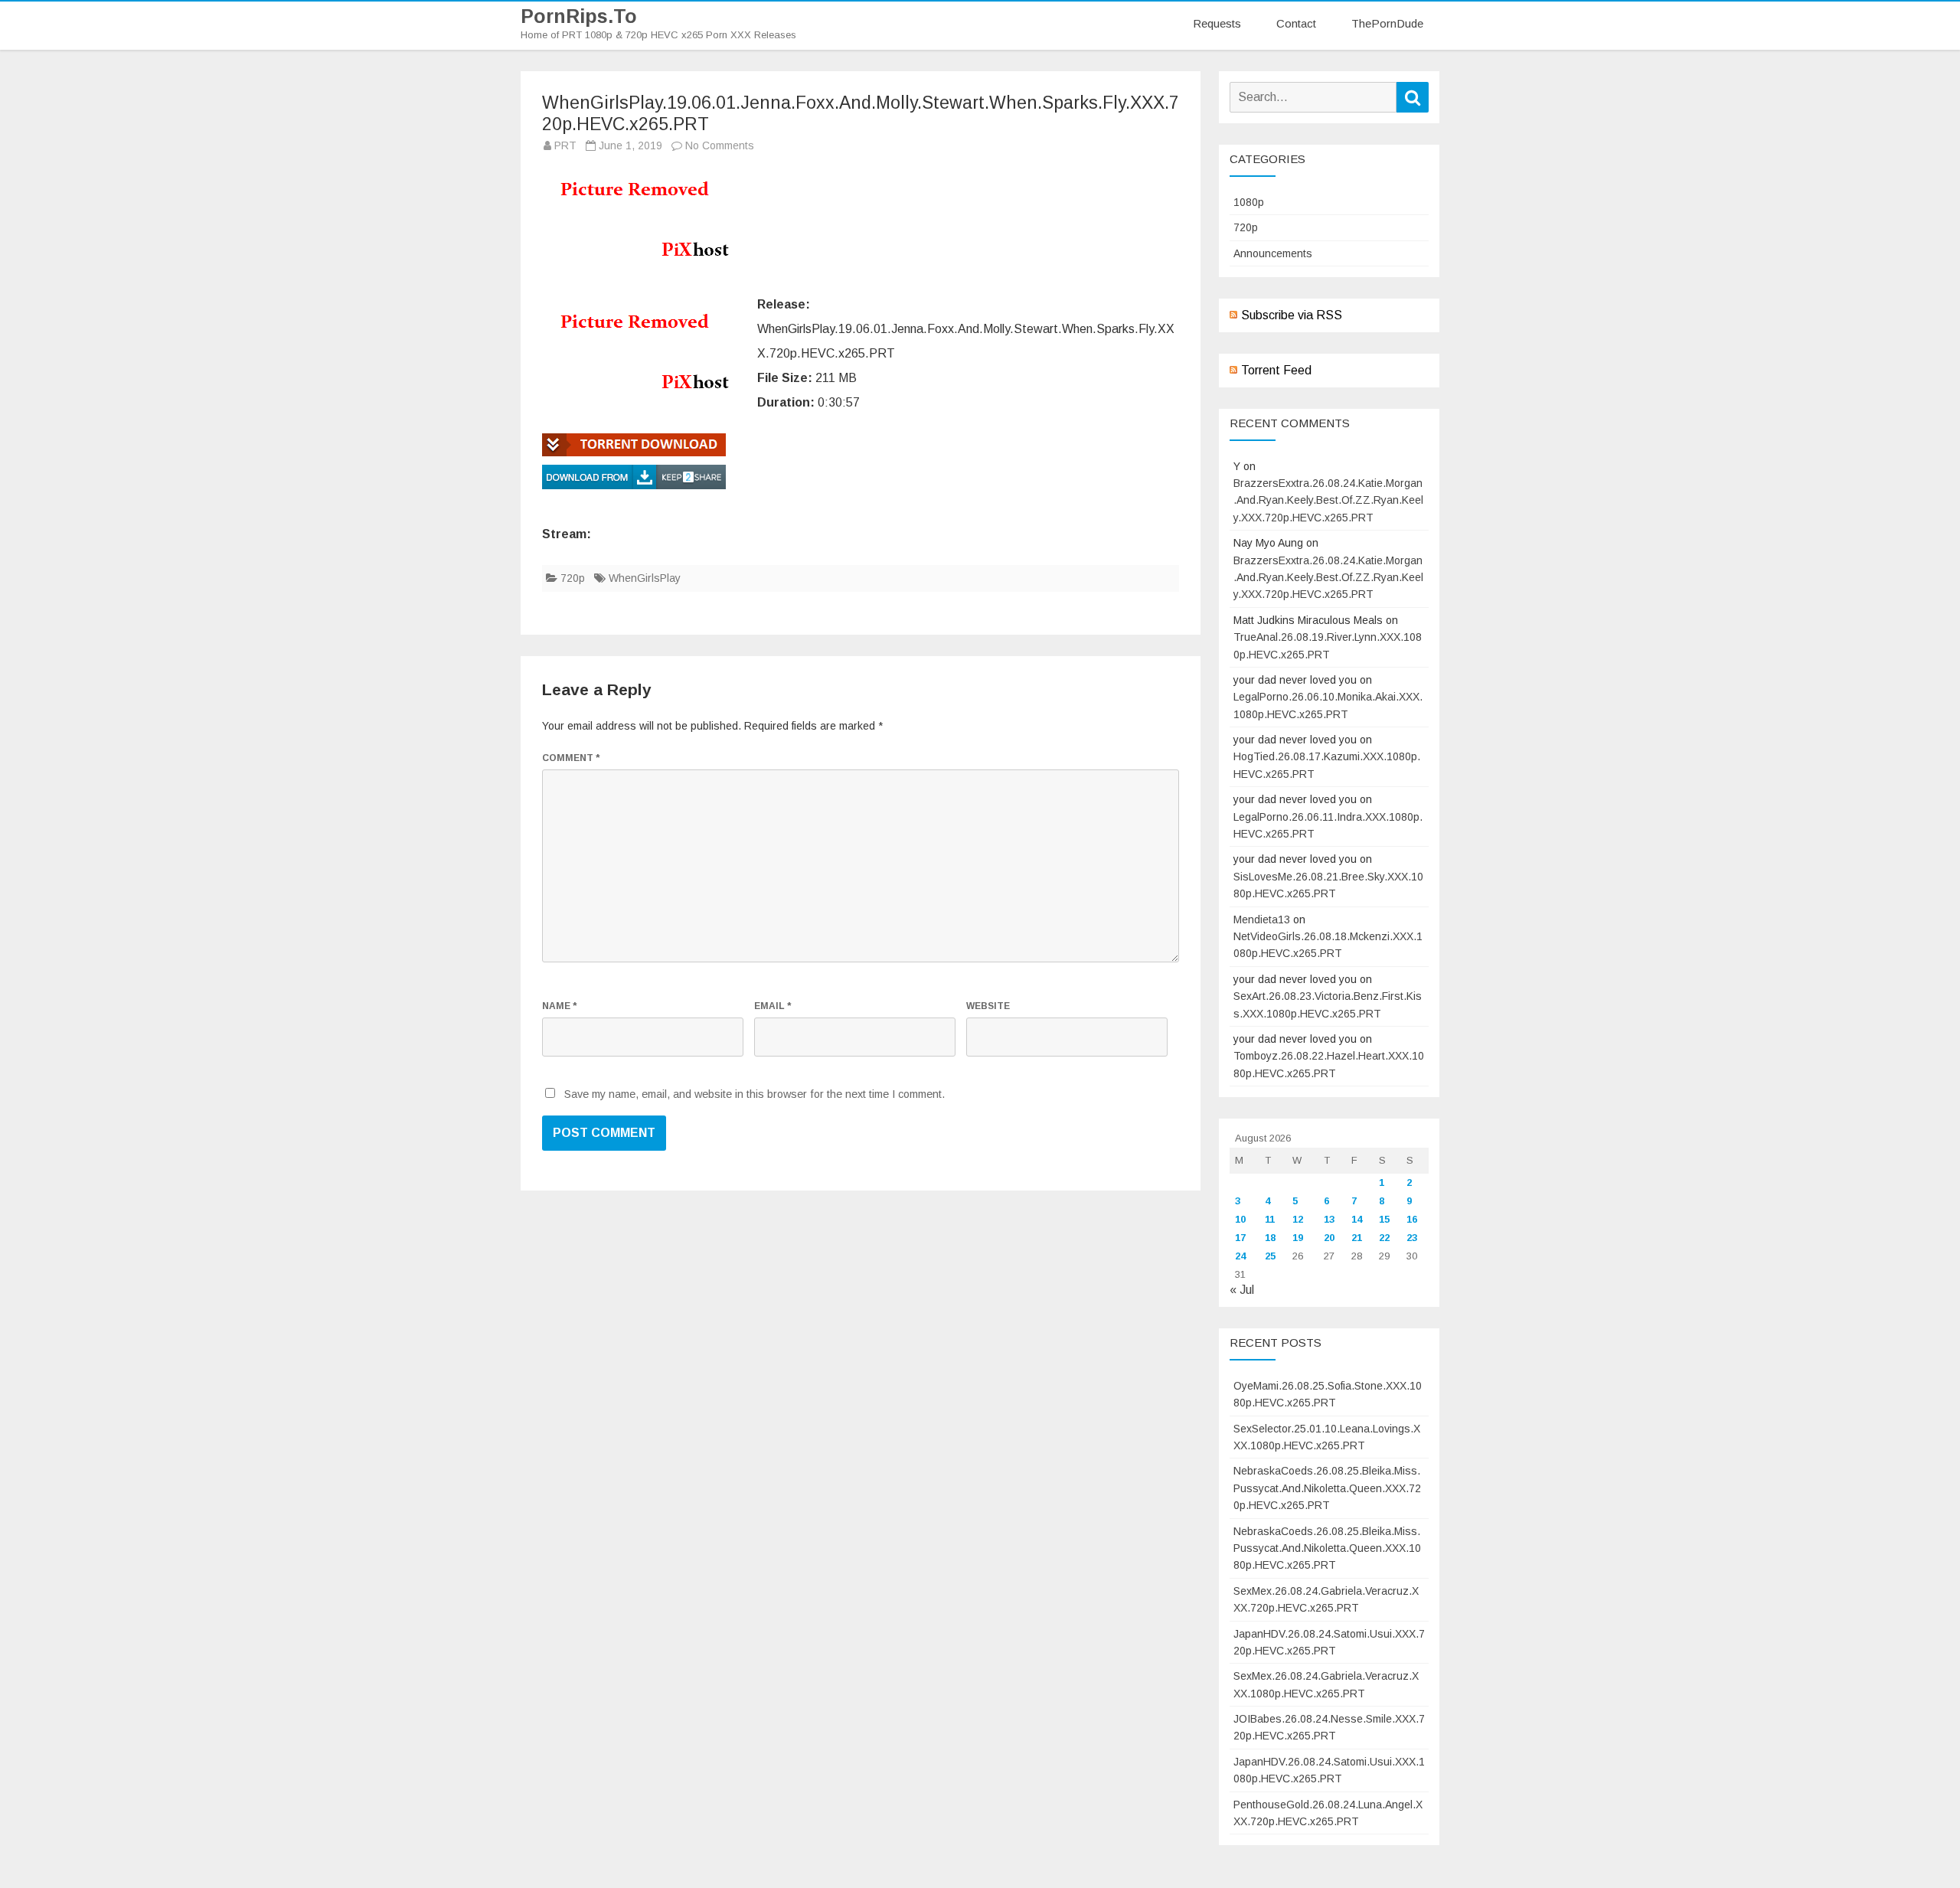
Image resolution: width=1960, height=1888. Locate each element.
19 (1298, 1238)
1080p (1249, 202)
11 (1270, 1219)
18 (1270, 1238)
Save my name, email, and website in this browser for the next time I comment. (755, 1094)
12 (1298, 1219)
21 (1357, 1238)
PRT (565, 145)
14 (1357, 1219)
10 (1240, 1219)
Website (988, 1006)
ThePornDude (1387, 23)
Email (773, 1006)
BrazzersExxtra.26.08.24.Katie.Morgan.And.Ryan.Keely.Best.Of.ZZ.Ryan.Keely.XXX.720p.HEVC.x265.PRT (1328, 500)
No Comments (720, 145)
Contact (1296, 23)
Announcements (1273, 253)
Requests (1217, 23)
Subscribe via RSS (1292, 315)
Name (559, 1006)
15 (1384, 1219)
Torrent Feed (1276, 370)
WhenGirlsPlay (645, 578)
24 (1240, 1256)
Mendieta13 (1262, 920)
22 (1384, 1238)
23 (1412, 1238)
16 (1412, 1219)
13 (1329, 1219)
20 (1329, 1238)
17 (1240, 1238)
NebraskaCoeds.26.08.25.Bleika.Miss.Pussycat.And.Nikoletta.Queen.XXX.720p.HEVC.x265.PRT (1327, 1488)
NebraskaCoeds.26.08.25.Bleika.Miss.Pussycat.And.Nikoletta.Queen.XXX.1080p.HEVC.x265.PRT (1327, 1548)
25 (1270, 1256)
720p (573, 578)
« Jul (1242, 1290)
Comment (571, 758)
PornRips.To (579, 16)
